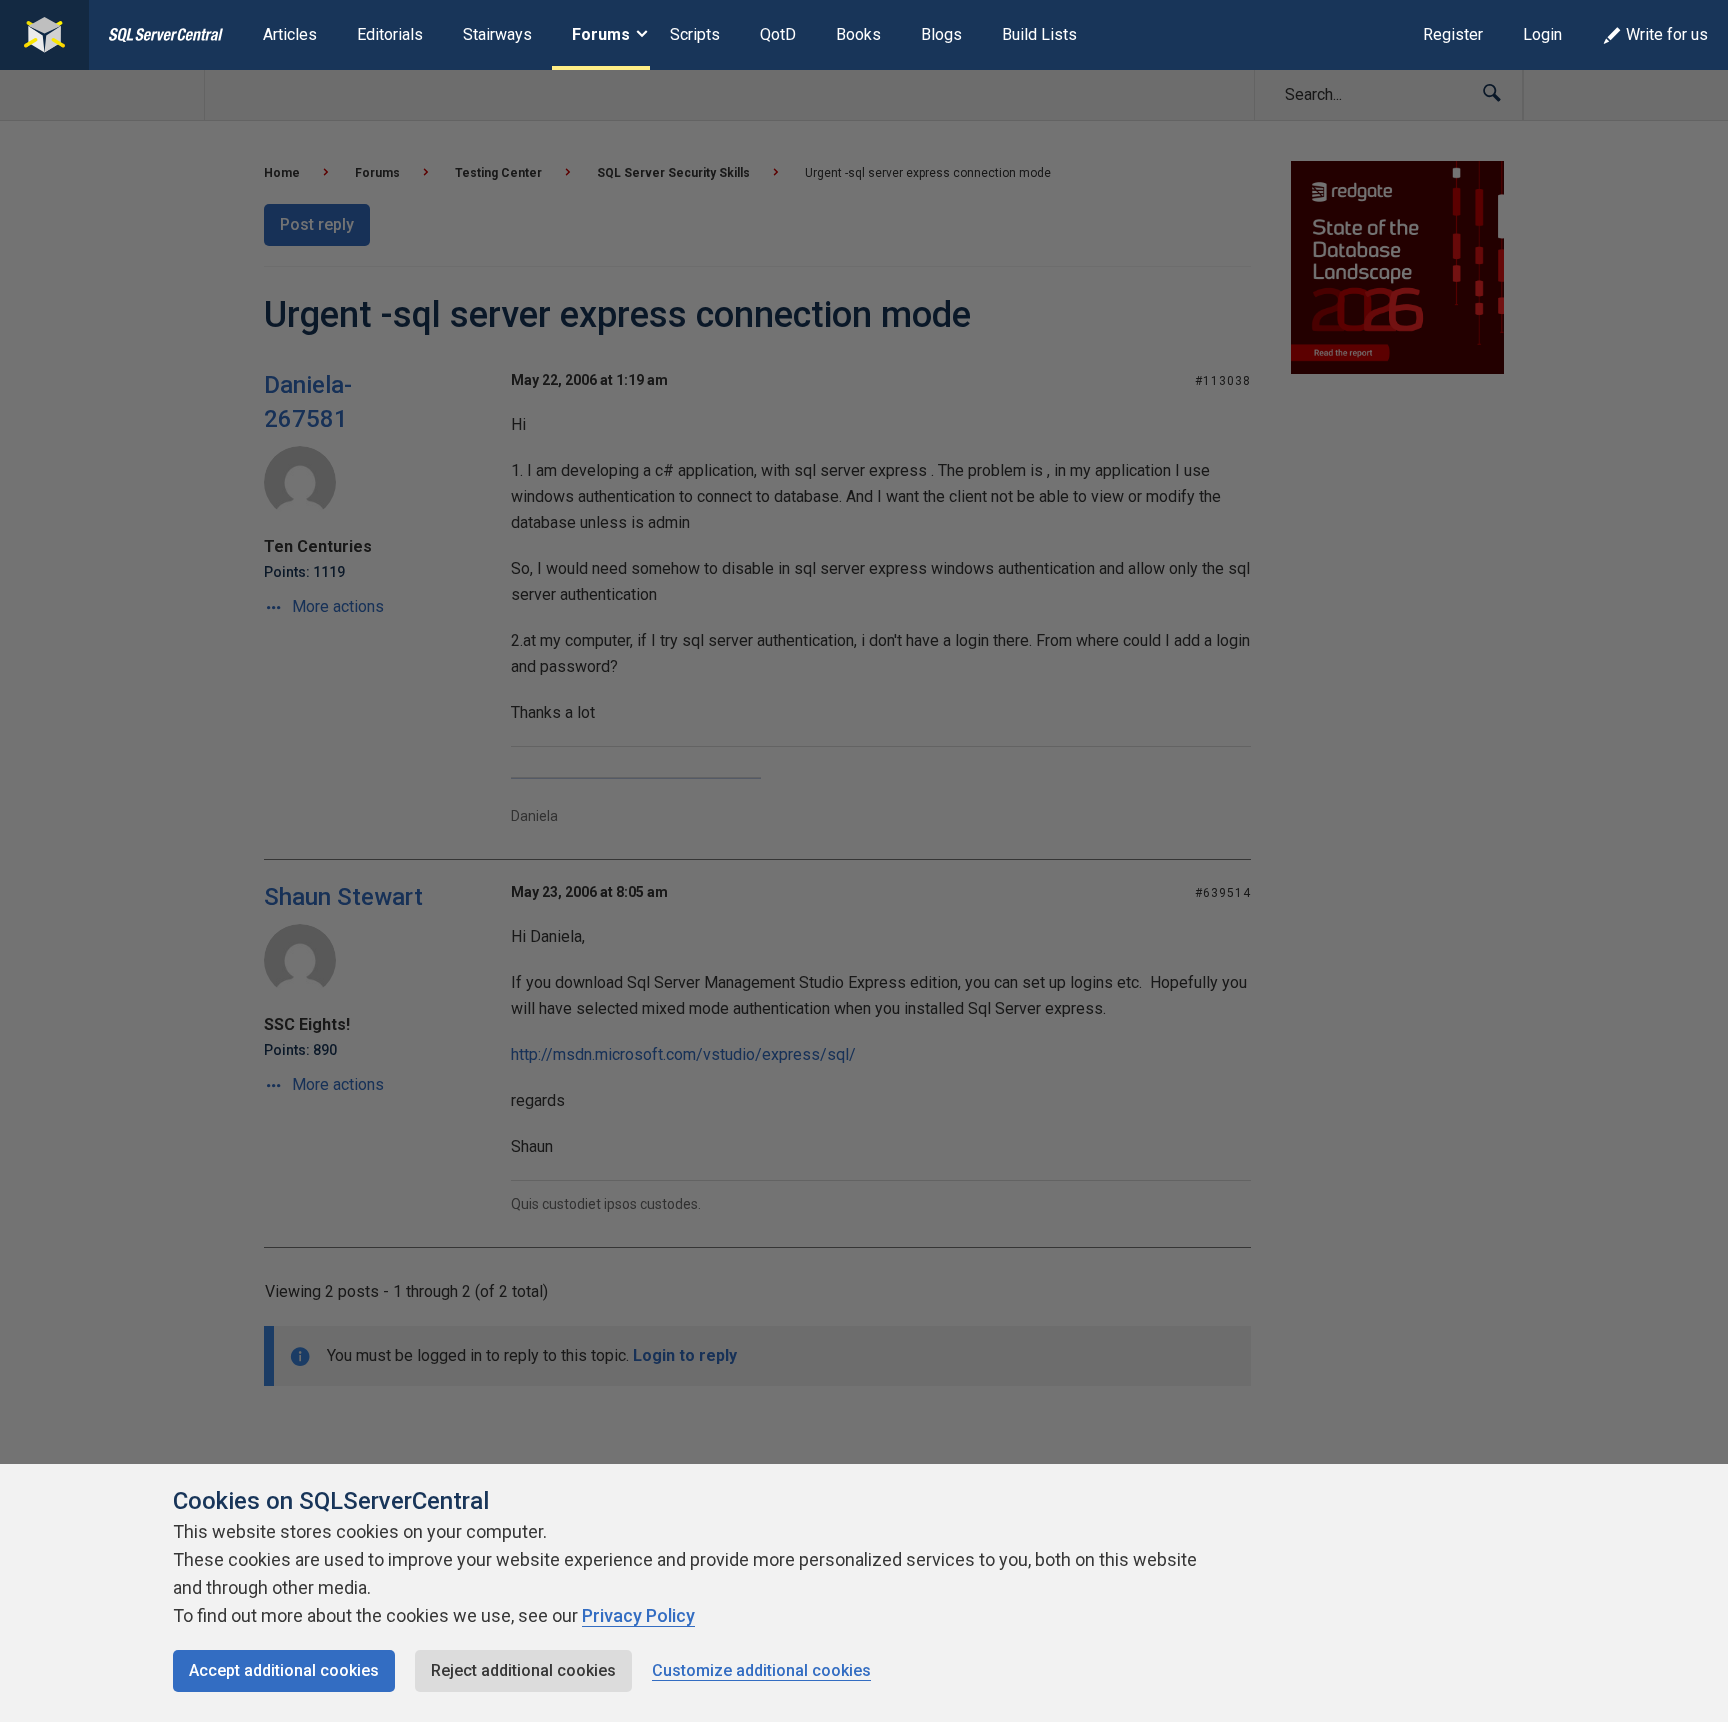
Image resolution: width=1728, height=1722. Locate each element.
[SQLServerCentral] (44, 35)
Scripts (695, 34)
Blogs (941, 34)
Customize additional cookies (761, 1670)
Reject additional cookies (523, 1670)
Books (858, 34)
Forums (601, 34)
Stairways (497, 34)
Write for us (1667, 34)
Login (1542, 34)
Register (1453, 34)
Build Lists (1039, 34)
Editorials (390, 34)
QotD (778, 34)
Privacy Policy (638, 1615)
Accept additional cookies (284, 1670)
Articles (290, 34)
